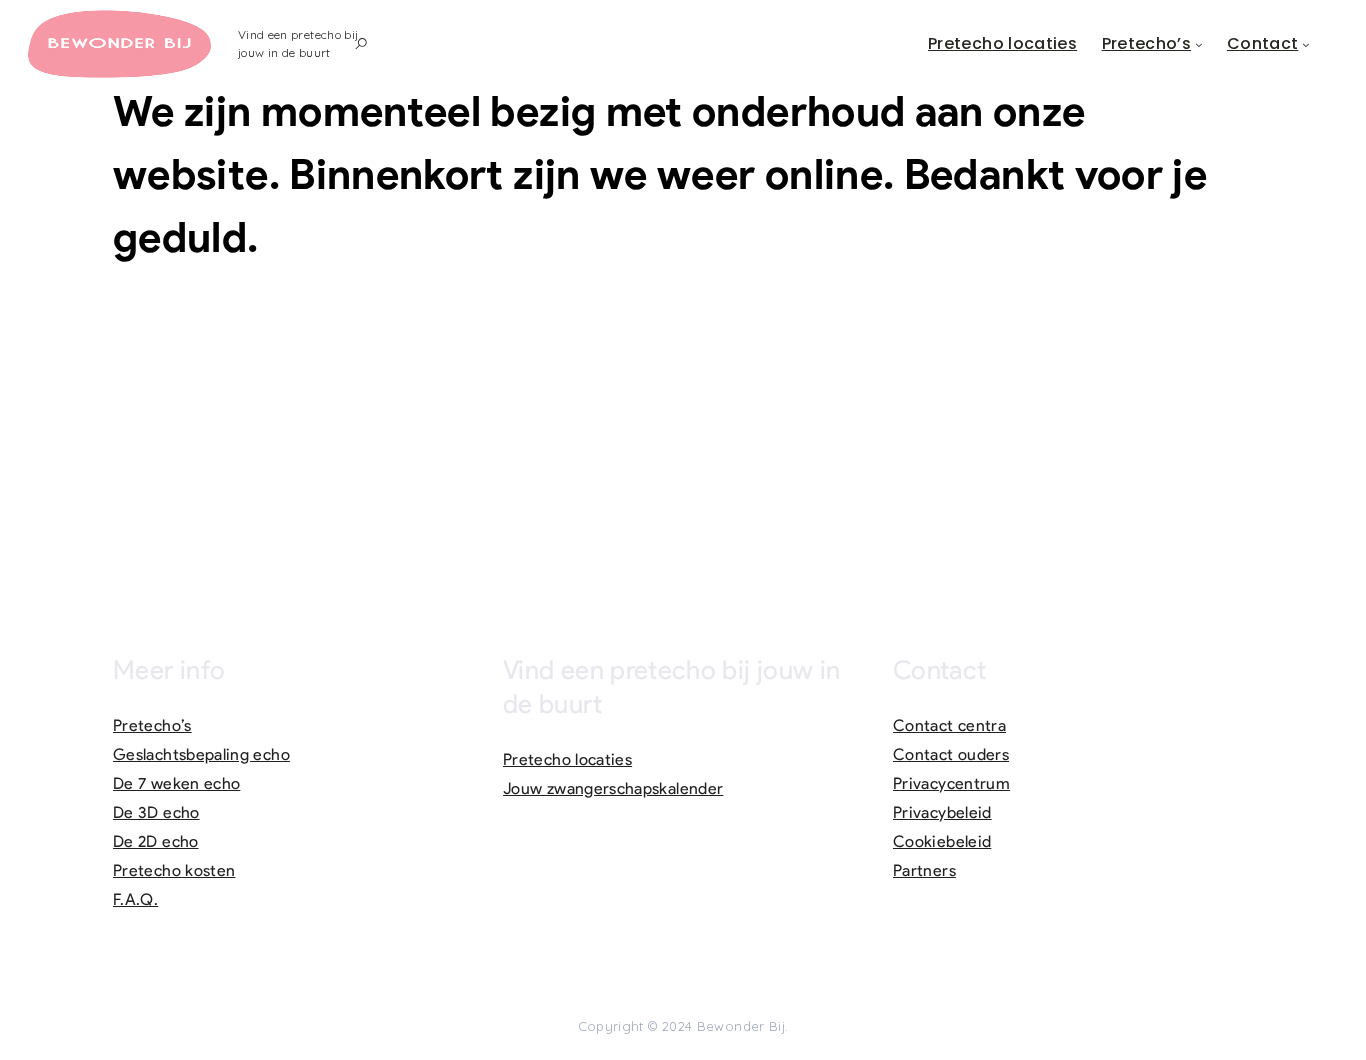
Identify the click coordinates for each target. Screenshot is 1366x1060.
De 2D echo (156, 841)
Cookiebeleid (942, 841)
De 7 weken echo (176, 783)
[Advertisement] (683, 429)
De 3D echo (156, 812)
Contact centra (949, 725)
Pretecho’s (1147, 43)
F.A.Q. (135, 899)
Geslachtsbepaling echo (201, 754)
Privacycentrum (951, 783)
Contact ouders (951, 754)
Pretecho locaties (1002, 43)
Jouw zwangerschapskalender (613, 788)
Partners (924, 870)
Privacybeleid (942, 812)
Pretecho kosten (174, 870)
